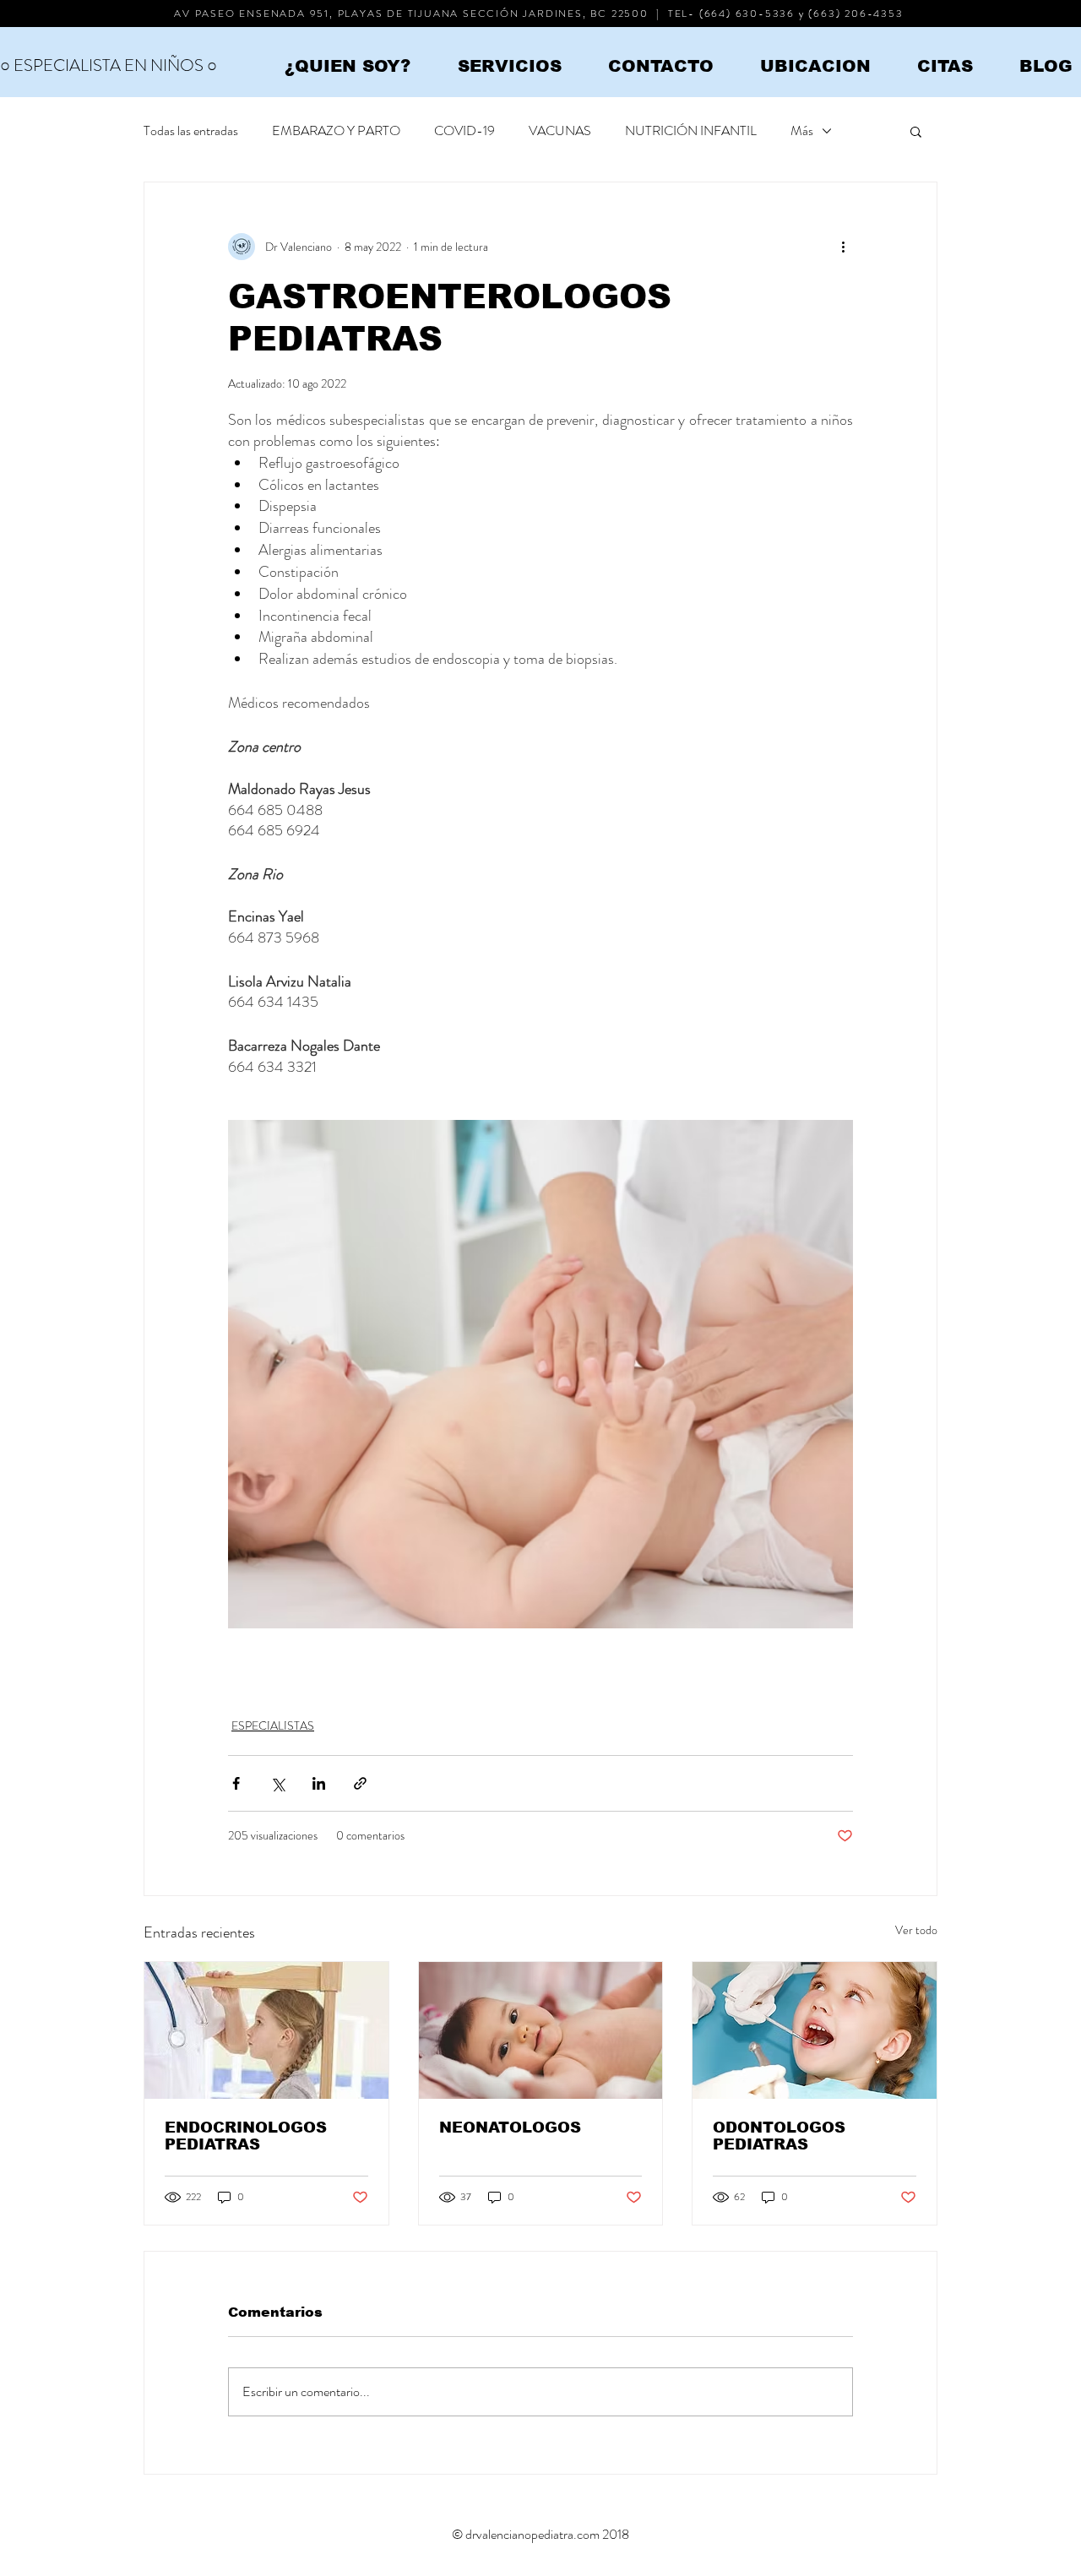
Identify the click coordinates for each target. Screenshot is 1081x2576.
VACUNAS (560, 131)
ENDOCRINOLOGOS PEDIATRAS (246, 2136)
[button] (916, 131)
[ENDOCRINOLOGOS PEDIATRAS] (266, 2030)
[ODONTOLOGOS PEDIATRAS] (815, 2030)
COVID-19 (464, 131)
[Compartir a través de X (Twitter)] (277, 1783)
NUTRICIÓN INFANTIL (691, 131)
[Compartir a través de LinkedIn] (319, 1783)
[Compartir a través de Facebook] (236, 1783)
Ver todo (916, 1930)
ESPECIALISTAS (273, 1725)
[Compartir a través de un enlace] (360, 1783)
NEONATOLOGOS (510, 2128)
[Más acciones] (843, 247)
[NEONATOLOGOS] (541, 2030)
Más (802, 131)
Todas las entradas (191, 131)
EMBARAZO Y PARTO (336, 131)
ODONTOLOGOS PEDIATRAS (779, 2136)
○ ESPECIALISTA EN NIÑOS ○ (109, 65)
